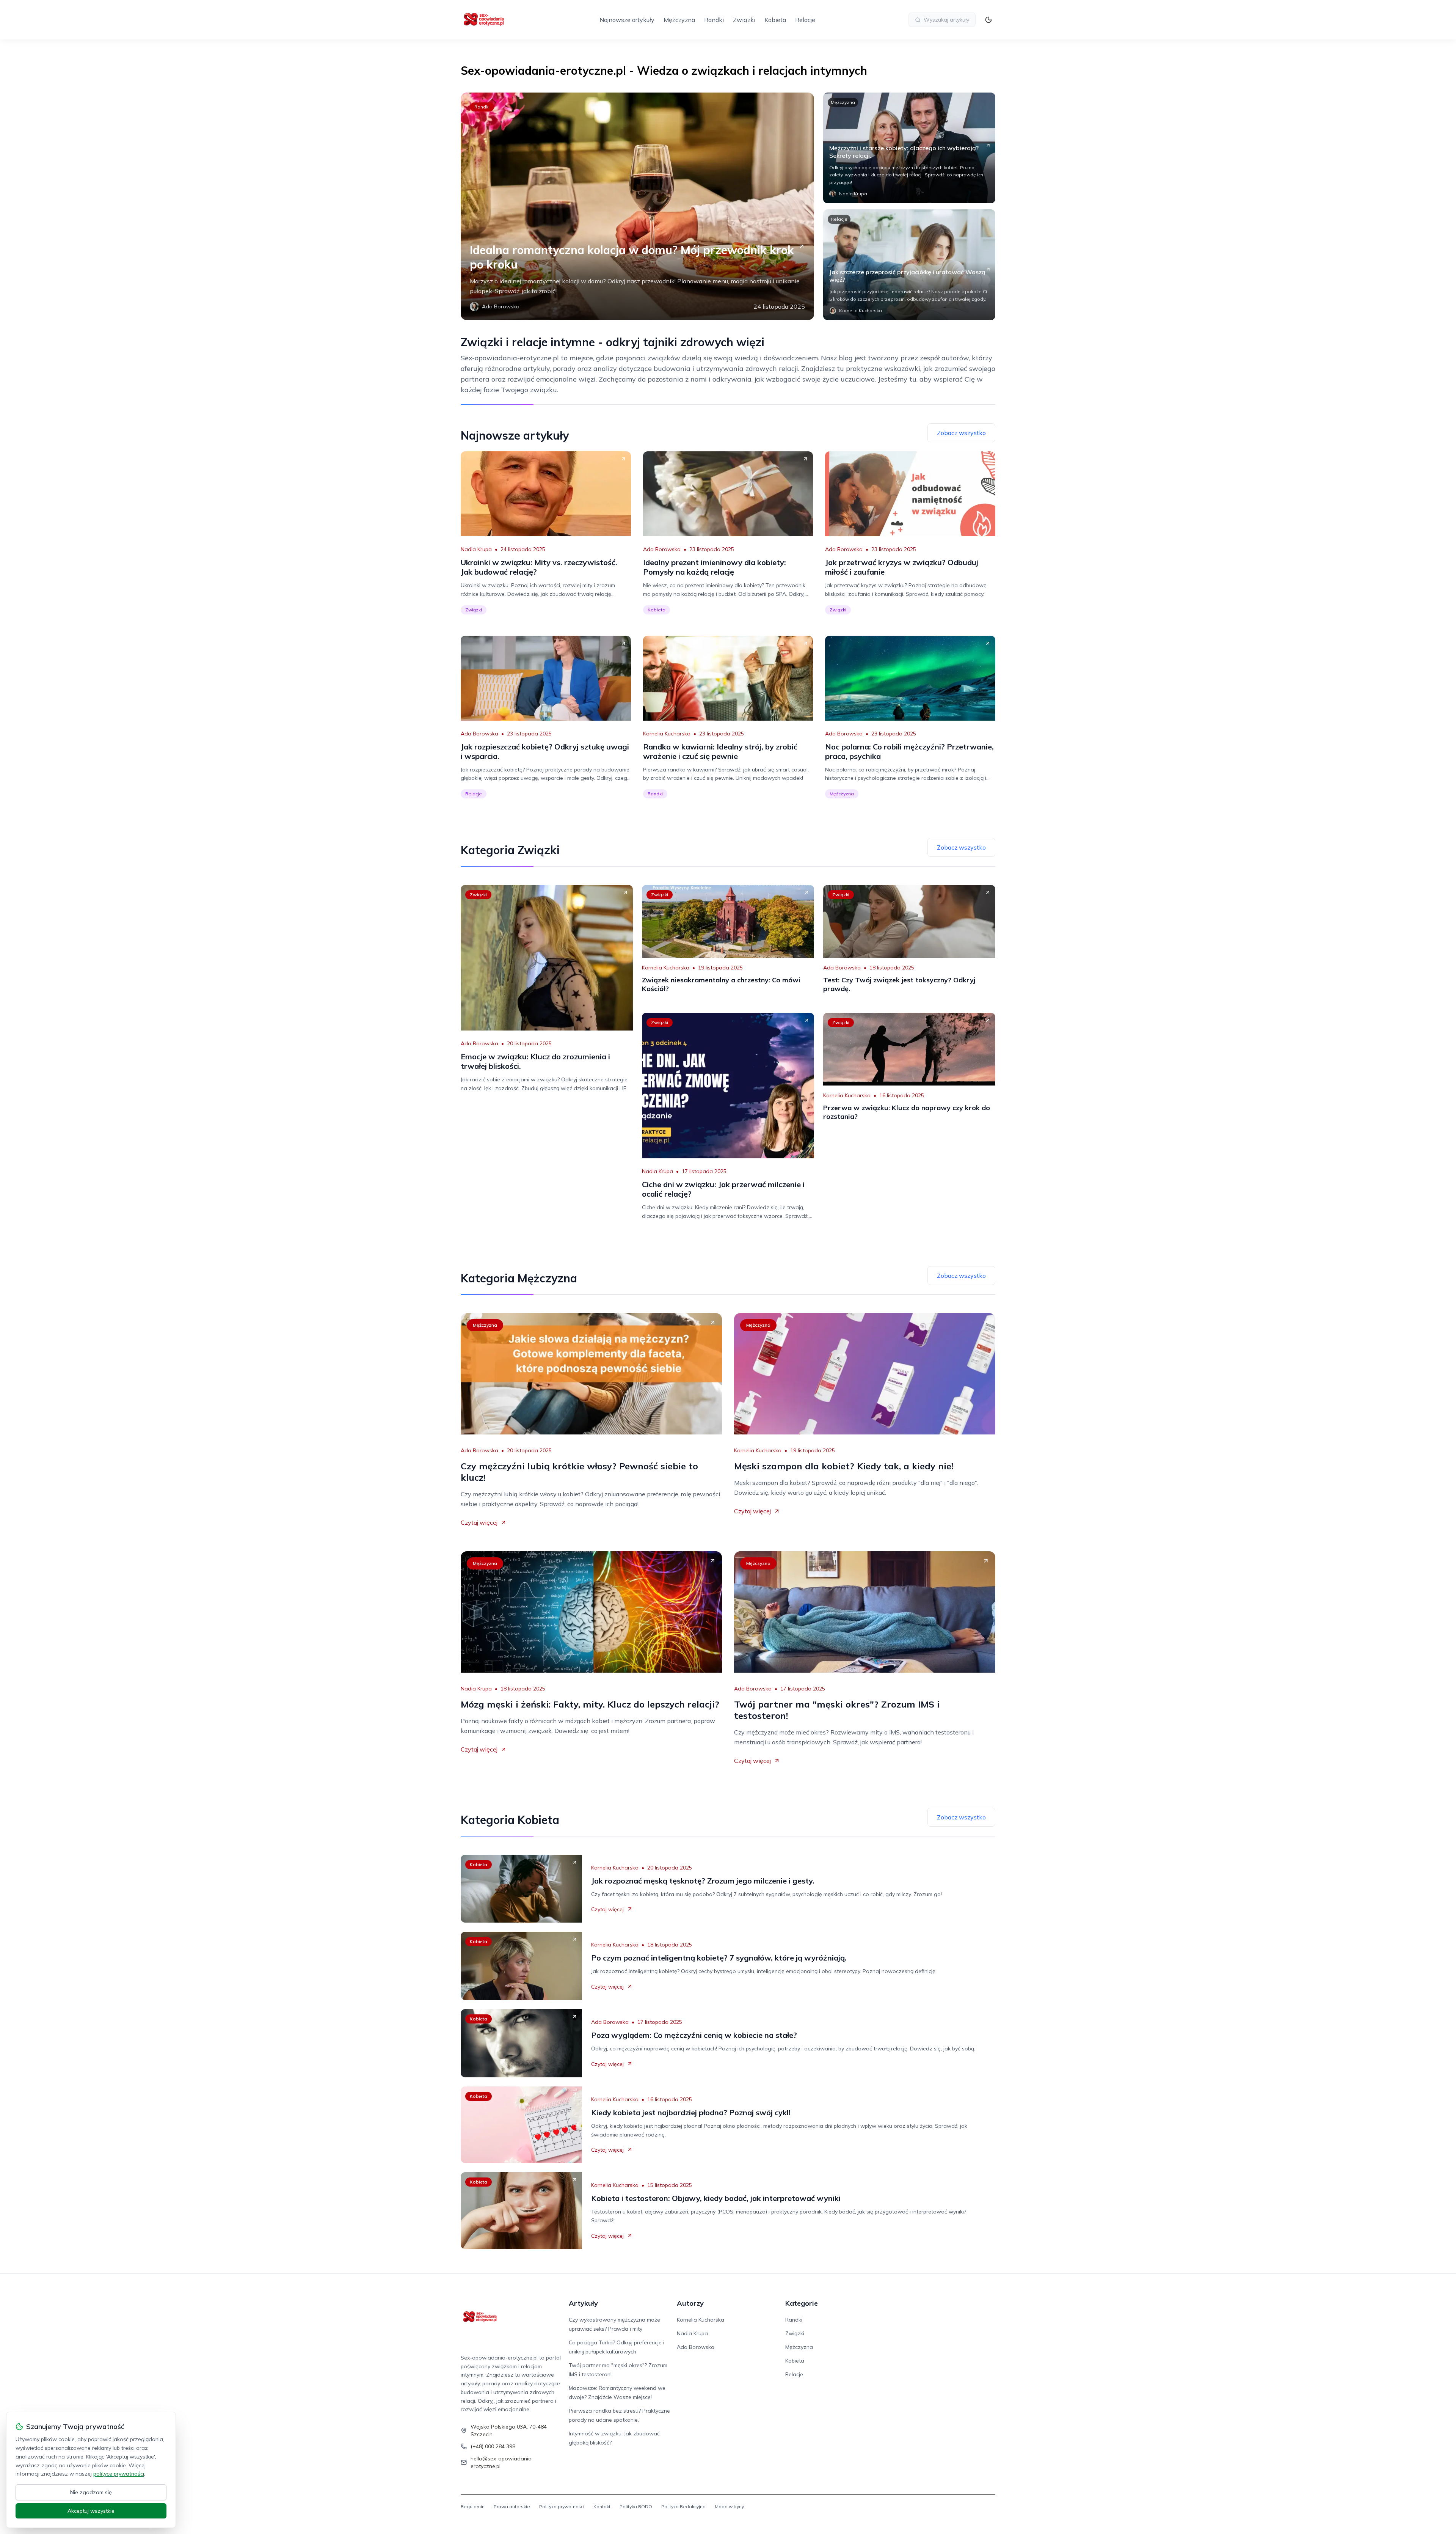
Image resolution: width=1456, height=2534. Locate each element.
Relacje (805, 20)
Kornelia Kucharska (667, 734)
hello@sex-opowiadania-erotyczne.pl (502, 2462)
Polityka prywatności (562, 2507)
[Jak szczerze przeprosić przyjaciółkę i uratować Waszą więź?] (909, 265)
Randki (714, 20)
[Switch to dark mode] (988, 20)
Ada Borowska (662, 549)
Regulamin (473, 2507)
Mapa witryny (729, 2507)
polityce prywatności (119, 2474)
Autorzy (690, 2303)
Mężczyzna (679, 20)
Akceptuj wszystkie (91, 2511)
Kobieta (775, 20)
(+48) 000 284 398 (493, 2446)
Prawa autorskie (512, 2507)
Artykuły (583, 2303)
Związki (744, 20)
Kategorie (802, 2303)
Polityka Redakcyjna (683, 2507)
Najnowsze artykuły (627, 20)
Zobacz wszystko (961, 433)
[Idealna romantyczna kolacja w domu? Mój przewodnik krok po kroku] (637, 206)
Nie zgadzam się (91, 2492)
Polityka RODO (636, 2507)
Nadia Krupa (476, 549)
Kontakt (602, 2507)
